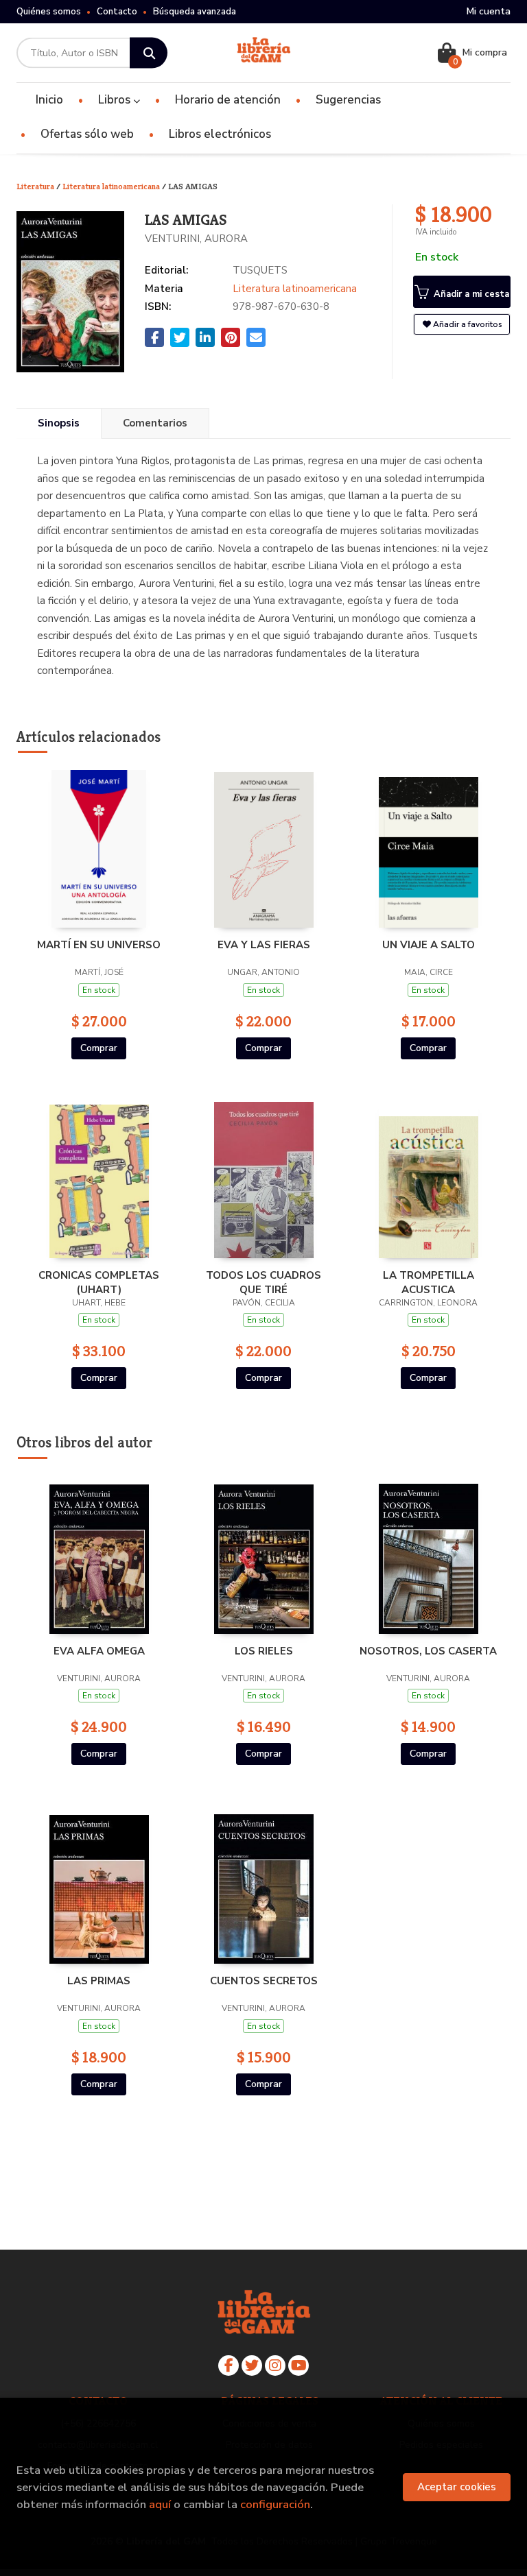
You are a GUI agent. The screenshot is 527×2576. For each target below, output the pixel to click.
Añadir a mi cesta (470, 294)
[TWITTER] (252, 2366)
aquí (160, 2504)
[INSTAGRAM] (275, 2366)
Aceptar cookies (457, 2487)
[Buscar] (149, 53)
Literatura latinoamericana (112, 186)
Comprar (99, 1048)
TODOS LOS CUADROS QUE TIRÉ (263, 1282)
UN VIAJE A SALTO (429, 945)
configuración (275, 2504)
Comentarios (155, 423)
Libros (116, 100)
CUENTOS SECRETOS (264, 1981)
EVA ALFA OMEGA (99, 1651)
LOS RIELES (264, 1651)
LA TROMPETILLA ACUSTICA (429, 1282)
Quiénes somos (49, 12)
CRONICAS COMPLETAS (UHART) (99, 1282)
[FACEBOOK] (229, 2366)
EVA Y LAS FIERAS (264, 945)
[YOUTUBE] (298, 2366)
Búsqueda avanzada (195, 12)
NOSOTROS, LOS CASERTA (428, 1651)
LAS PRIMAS (99, 1981)
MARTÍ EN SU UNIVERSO (99, 945)
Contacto (117, 12)
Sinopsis (59, 423)
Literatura (36, 186)
